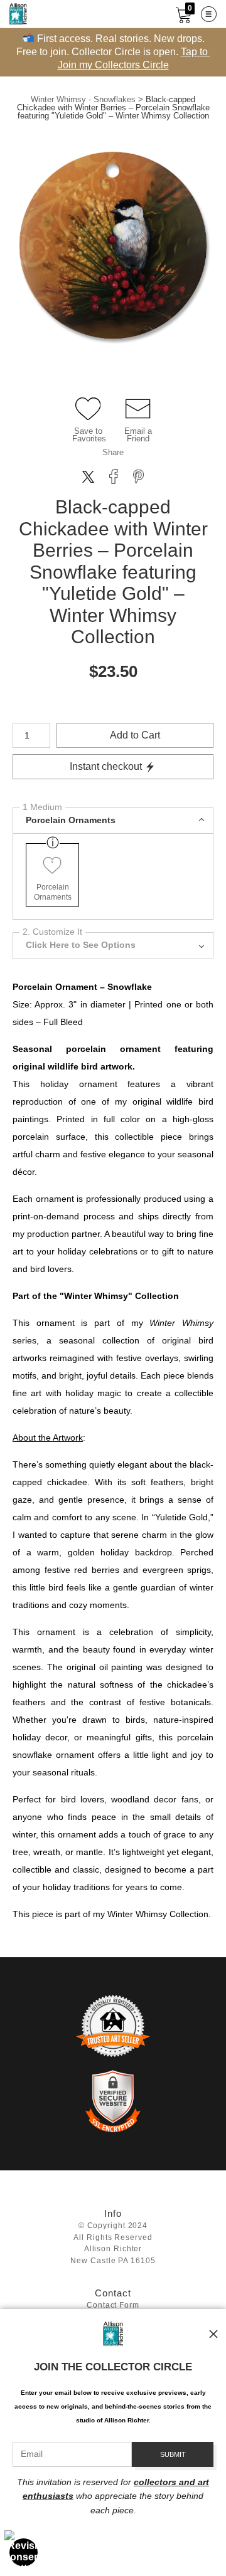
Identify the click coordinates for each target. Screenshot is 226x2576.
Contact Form (113, 2305)
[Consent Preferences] (24, 2552)
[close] (213, 2334)
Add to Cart (135, 735)
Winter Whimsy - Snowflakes (83, 99)
